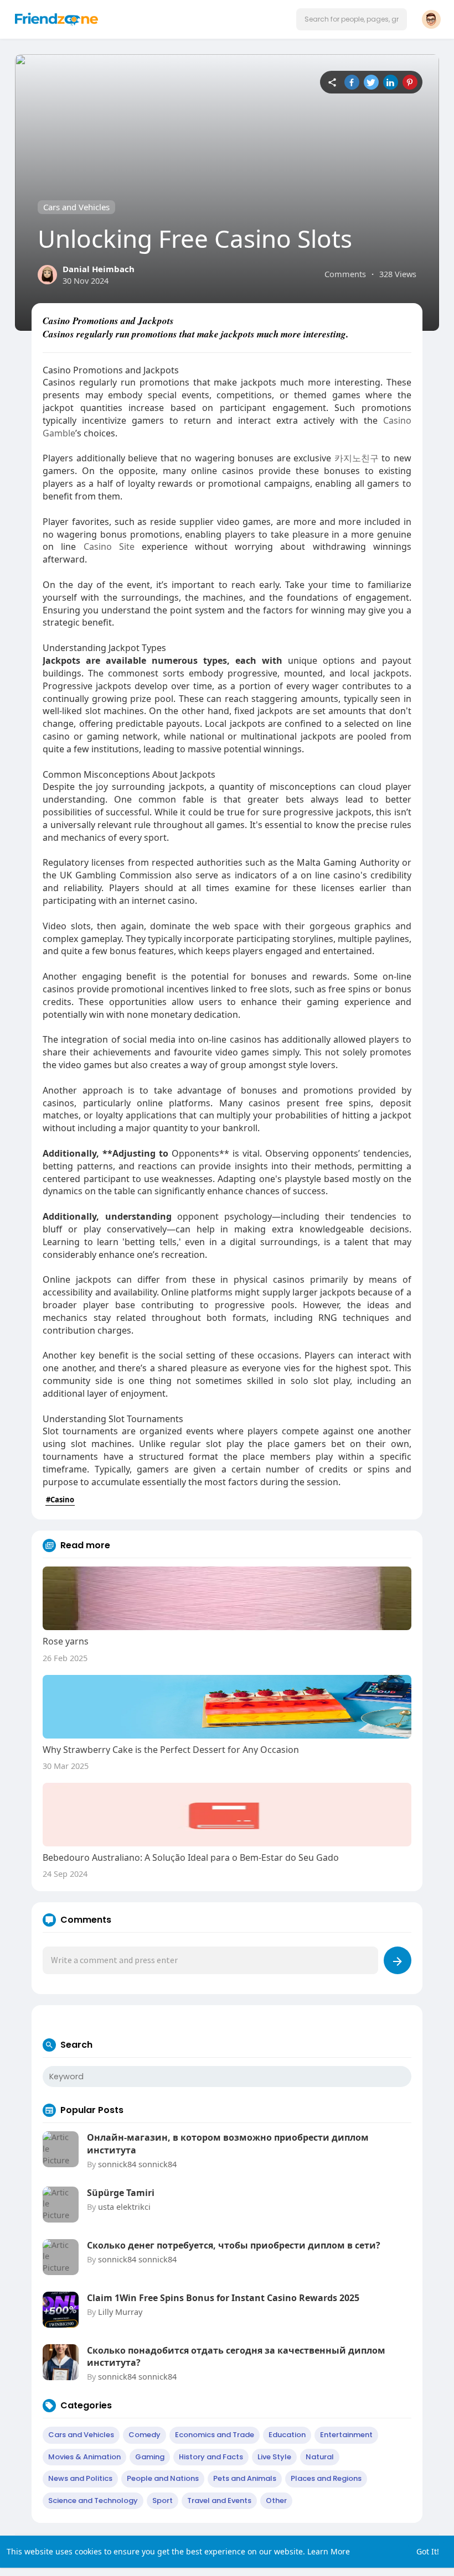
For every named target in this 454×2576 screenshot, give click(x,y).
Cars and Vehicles (76, 207)
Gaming (150, 2457)
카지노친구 (357, 458)
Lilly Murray (120, 2312)
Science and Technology (93, 2500)
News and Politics (80, 2478)
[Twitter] (371, 82)
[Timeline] (332, 82)
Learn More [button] (329, 2551)
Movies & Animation (84, 2457)
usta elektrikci (124, 2206)
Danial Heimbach (99, 269)
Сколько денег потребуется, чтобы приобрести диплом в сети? (234, 2245)
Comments (345, 274)
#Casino (60, 1500)
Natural (320, 2457)
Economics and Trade (215, 2435)
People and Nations (163, 2478)
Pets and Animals (245, 2478)
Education (287, 2435)
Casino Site (109, 547)
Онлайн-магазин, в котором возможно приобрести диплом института (228, 2143)
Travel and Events (219, 2500)
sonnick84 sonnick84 (137, 2164)
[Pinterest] (410, 82)
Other (276, 2500)
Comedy (145, 2435)
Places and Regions (326, 2478)
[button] (352, 19)
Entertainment (346, 2435)
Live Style (274, 2457)
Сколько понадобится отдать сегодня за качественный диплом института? (236, 2356)
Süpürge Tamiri (121, 2193)
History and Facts (211, 2457)
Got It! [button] (428, 2551)
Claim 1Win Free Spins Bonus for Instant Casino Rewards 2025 (223, 2298)
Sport (162, 2500)
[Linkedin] (391, 82)
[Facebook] (352, 82)
